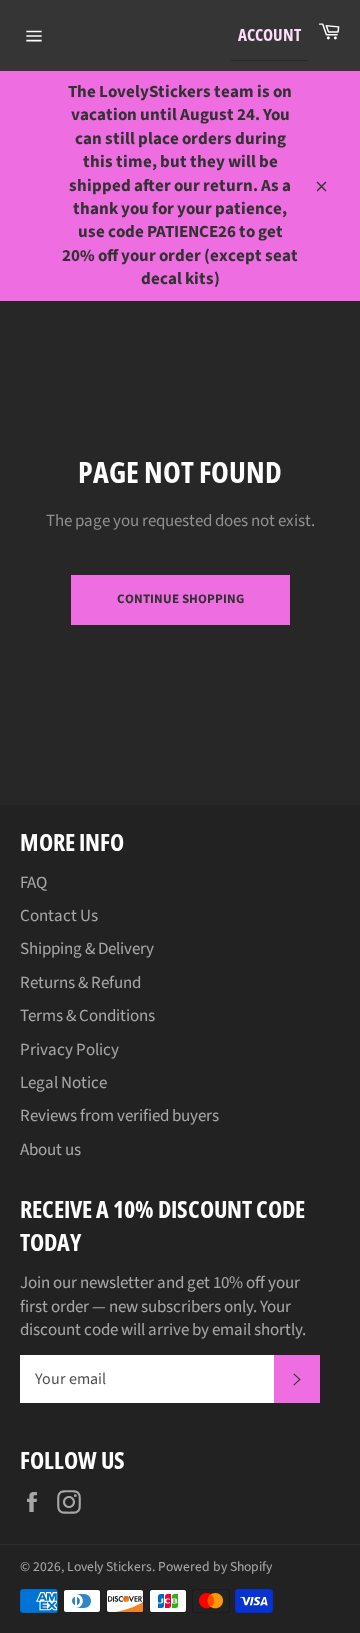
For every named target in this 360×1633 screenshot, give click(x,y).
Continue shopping (180, 599)
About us (50, 1150)
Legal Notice (63, 1083)
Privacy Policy (69, 1050)
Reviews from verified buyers (119, 1116)
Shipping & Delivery (87, 949)
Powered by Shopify (215, 1566)
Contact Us (59, 916)
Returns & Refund (80, 983)
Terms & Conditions (87, 1016)
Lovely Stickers (109, 1566)
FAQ (33, 883)
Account (269, 34)
